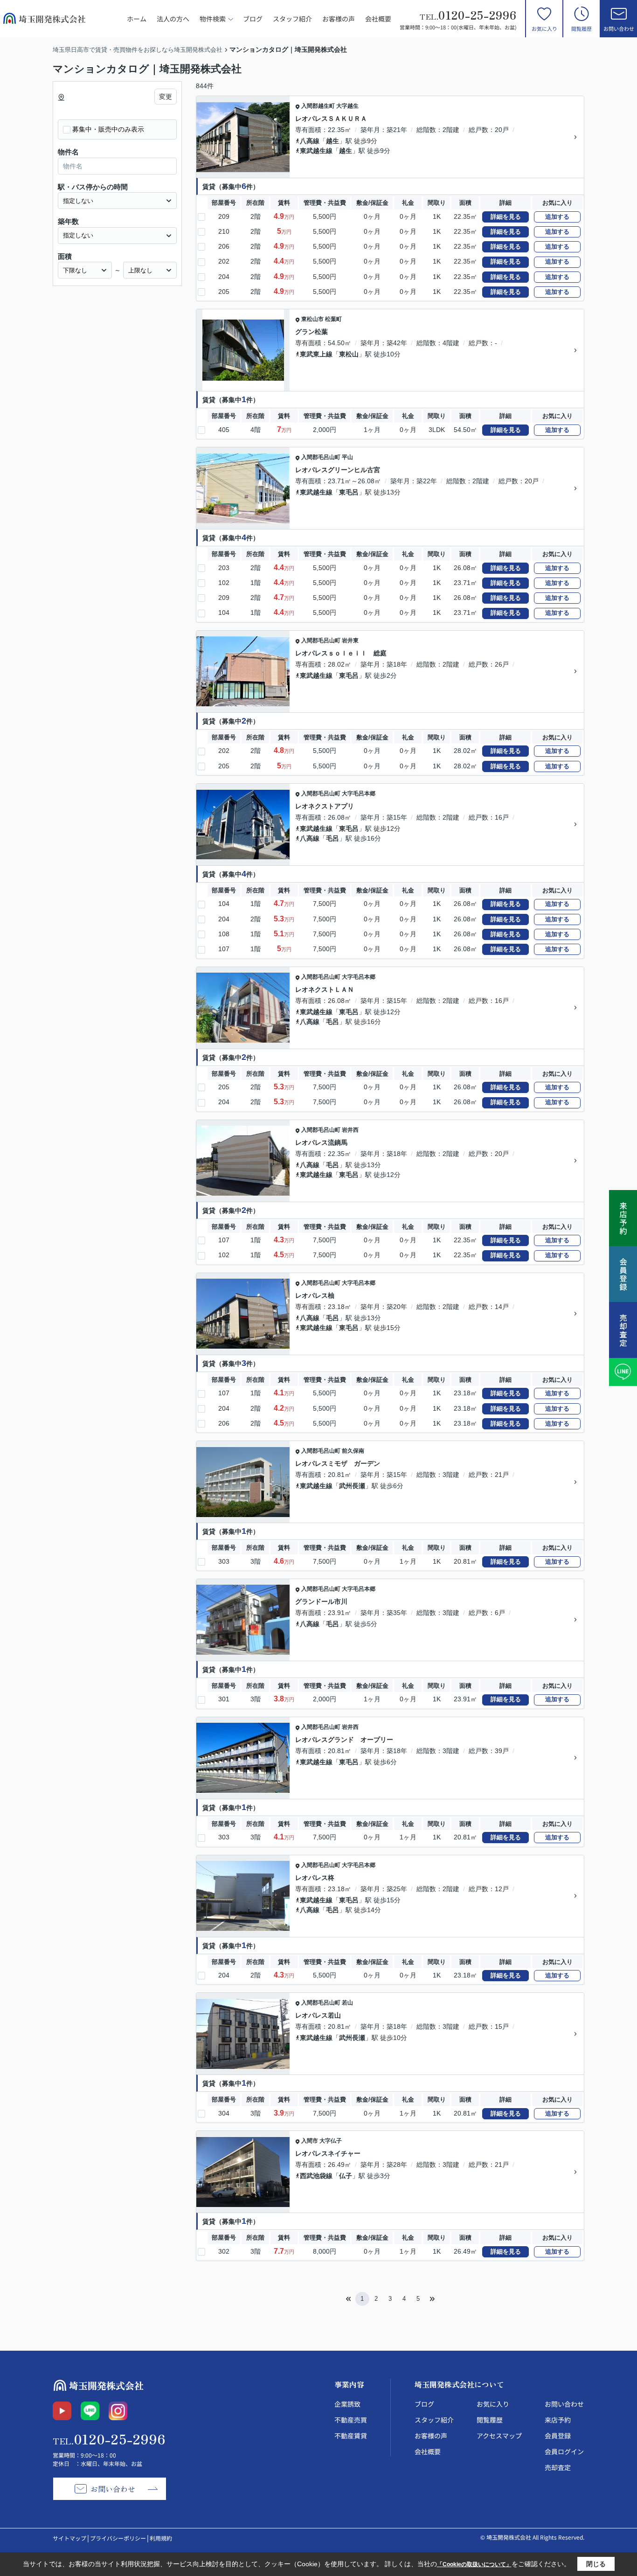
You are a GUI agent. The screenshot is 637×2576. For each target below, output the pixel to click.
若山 (347, 2003)
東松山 (349, 354)
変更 (166, 97)
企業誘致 (347, 2404)
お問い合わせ (619, 28)
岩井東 (350, 641)
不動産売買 (351, 2420)
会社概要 (378, 19)
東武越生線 (316, 151)
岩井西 (350, 1130)
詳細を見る (506, 217)
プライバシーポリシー (118, 2538)
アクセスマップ (499, 2436)
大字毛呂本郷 (359, 794)
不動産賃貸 (351, 2436)
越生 (332, 141)
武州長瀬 (352, 1486)
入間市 (310, 2141)
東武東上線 (316, 354)
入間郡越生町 (318, 106)
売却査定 (558, 2467)
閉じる (596, 2564)
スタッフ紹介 (292, 19)
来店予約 (558, 2420)
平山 (347, 457)
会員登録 (558, 2436)
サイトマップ (69, 2538)
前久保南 (353, 1451)
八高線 (310, 141)
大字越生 (347, 106)
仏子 (346, 2176)
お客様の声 (339, 19)
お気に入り (544, 28)
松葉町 (333, 319)
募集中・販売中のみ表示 (108, 129)
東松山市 (312, 319)
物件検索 (213, 19)
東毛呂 (349, 492)
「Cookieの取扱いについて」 (474, 2564)
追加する (557, 217)
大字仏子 (331, 2141)
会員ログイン (564, 2451)
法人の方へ (173, 19)
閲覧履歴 (582, 28)
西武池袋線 (316, 2176)
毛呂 (332, 838)
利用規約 (161, 2538)
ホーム (137, 19)
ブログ (253, 19)
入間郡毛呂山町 (321, 457)
